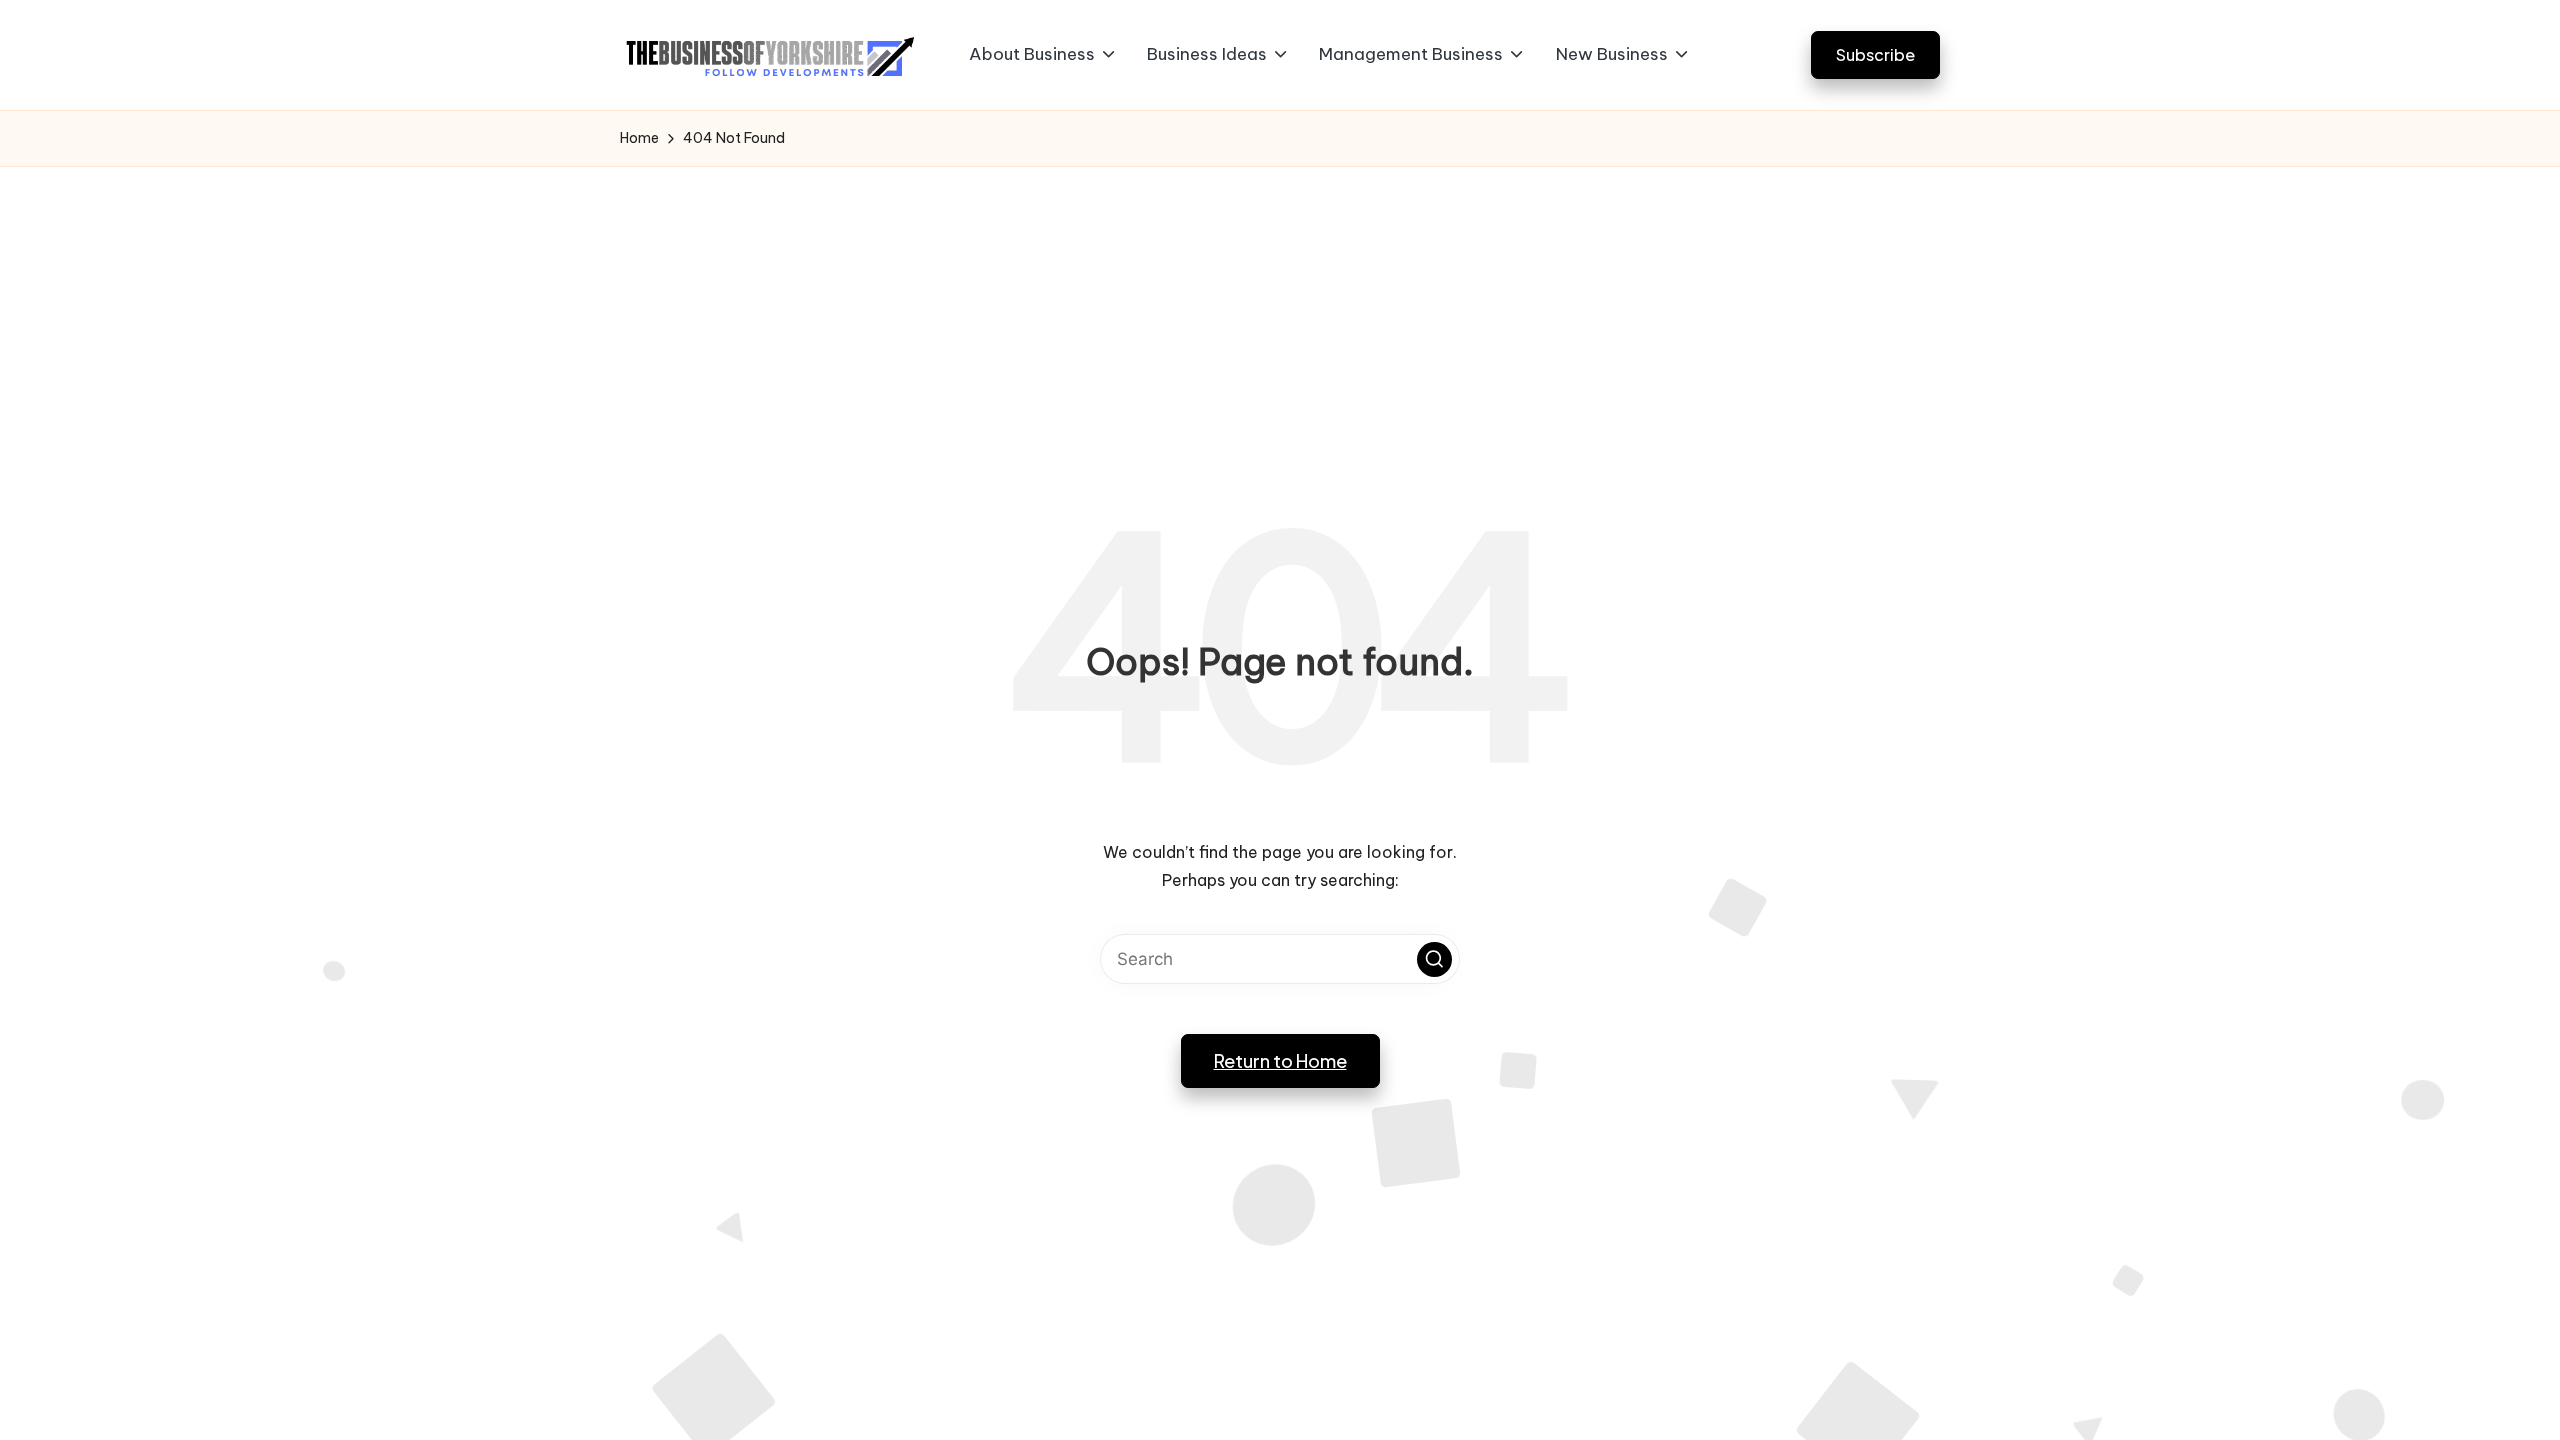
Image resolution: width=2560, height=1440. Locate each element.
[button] (1875, 54)
